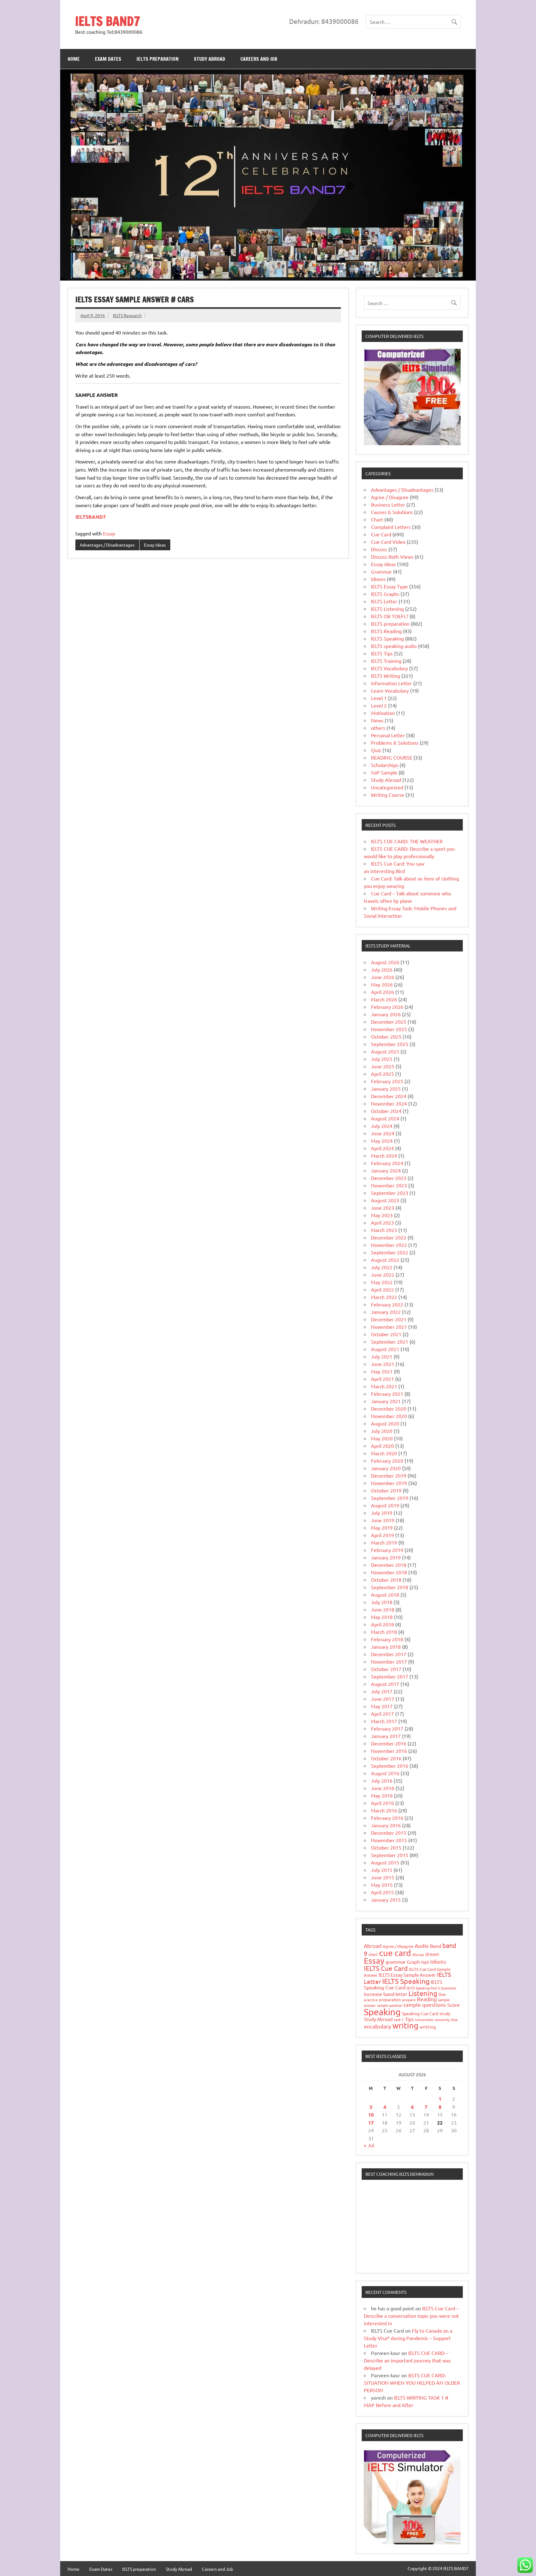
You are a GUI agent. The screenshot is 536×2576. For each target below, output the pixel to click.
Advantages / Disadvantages (107, 545)
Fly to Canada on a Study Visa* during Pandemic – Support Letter (408, 2338)
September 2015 (390, 1855)
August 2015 (385, 1862)
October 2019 (386, 1490)
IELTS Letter (384, 601)
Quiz (376, 750)
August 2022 (385, 1260)
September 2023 (390, 1193)
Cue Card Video (388, 542)
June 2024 (383, 1133)
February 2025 (387, 1081)
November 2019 (389, 1483)
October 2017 (386, 1669)
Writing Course (388, 795)
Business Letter (388, 504)
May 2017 (382, 1706)
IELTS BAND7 (108, 21)
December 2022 (389, 1237)
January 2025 (386, 1088)
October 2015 (386, 1847)
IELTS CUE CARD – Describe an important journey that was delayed (407, 2360)
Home (74, 59)
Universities (424, 2020)
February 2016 (387, 1818)
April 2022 (382, 1289)
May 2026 (382, 984)
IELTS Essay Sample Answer (407, 1975)
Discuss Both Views (392, 556)
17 (371, 2123)
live (442, 1994)
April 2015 (382, 1892)
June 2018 (383, 1609)
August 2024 (385, 1118)
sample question (390, 2005)
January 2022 (386, 1312)
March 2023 (384, 1230)
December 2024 (389, 1096)
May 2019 (382, 1527)
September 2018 (390, 1587)
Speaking (382, 2012)
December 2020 (389, 1408)
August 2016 (385, 1773)
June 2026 (383, 977)
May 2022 (382, 1282)
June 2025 (383, 1066)
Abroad (373, 1946)
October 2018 (386, 1580)
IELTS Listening (387, 609)
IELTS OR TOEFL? (390, 616)
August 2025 (385, 1051)
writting (428, 2027)
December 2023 (389, 1178)
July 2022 (382, 1267)
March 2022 (384, 1297)
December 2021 (389, 1319)
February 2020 (387, 1461)
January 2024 (386, 1170)
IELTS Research (127, 315)
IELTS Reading (386, 631)
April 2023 (382, 1222)
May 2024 (382, 1141)
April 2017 (382, 1714)
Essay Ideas (155, 545)
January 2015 (386, 1900)
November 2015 (389, 1840)
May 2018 (382, 1617)
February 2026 (387, 1007)
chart (373, 1954)
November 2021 (389, 1327)
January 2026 (386, 1014)
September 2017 (390, 1676)
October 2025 (386, 1036)
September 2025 (390, 1044)
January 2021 (386, 1401)
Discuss (379, 549)
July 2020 (382, 1431)
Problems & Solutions (395, 743)
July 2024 (382, 1126)
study (445, 2013)
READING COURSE (392, 757)
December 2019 (389, 1475)
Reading (427, 1999)
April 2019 (382, 1535)
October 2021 (386, 1334)
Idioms (378, 579)
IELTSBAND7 (91, 517)
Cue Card (381, 534)
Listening (423, 1993)
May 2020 (382, 1438)
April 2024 (382, 1148)
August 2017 (385, 1684)
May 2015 (382, 1885)
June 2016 (383, 1788)
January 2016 (386, 1825)
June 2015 (383, 1877)
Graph (413, 1962)
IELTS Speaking (387, 638)
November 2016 (389, 1751)
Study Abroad (210, 59)
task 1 (399, 2020)
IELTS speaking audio (394, 646)
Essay (109, 533)
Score (453, 2005)
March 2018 (384, 1632)
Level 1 (379, 698)
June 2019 (383, 1520)
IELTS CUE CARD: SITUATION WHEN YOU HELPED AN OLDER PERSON (412, 2383)
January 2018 (386, 1647)
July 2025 (382, 1059)
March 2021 (384, 1386)
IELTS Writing (386, 676)
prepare (409, 2000)
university (442, 2020)
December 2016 (389, 1743)
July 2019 (382, 1513)
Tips (409, 2019)
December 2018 (389, 1565)
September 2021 (390, 1341)
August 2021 (385, 1349)
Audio (422, 1946)
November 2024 (389, 1103)
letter (401, 1994)
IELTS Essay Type (389, 586)
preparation (390, 2000)
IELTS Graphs (385, 594)
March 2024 (384, 1155)
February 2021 (387, 1394)
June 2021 (383, 1364)
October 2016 (386, 1758)
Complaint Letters (391, 527)
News (377, 720)
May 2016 (382, 1795)
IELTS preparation (158, 59)
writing (405, 2026)
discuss (418, 1954)
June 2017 (383, 1699)
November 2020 (389, 1416)
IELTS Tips (382, 653)
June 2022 (383, 1275)
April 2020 (382, 1446)
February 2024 (387, 1163)
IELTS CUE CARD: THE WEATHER (407, 841)
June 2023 (383, 1208)
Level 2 (379, 705)
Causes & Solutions (392, 512)
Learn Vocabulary (390, 690)
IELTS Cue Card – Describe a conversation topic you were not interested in (411, 2316)
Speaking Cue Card (420, 2013)
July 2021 (382, 1356)
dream (432, 1954)
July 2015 (382, 1870)
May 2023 (382, 1215)
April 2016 (382, 1803)
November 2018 (389, 1572)
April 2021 (382, 1379)
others (378, 728)
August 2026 (385, 962)
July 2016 (382, 1780)
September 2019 (390, 1498)
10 (371, 2115)
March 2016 (384, 1810)
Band (435, 1946)
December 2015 (389, 1833)
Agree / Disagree (390, 497)
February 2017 (387, 1728)
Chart (377, 519)
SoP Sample (384, 772)
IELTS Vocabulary (389, 668)
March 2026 (384, 999)
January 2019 (386, 1557)
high (425, 1962)
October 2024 (386, 1111)
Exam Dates (108, 59)
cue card (395, 1953)
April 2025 (382, 1074)
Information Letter (391, 683)
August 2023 (385, 1200)
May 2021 (382, 1371)
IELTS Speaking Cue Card (403, 1984)
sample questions (425, 2004)
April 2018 (382, 1624)
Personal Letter (388, 735)
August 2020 (385, 1423)
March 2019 (384, 1542)
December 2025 (389, 1022)
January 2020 (386, 1468)
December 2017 (389, 1654)
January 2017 (386, 1736)
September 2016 (390, 1766)
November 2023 (389, 1185)
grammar (396, 1962)
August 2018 (385, 1594)
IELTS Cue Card (386, 1968)
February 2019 (387, 1550)
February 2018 (387, 1639)
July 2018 (382, 1602)
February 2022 (387, 1304)
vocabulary (377, 2026)
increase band (379, 1994)
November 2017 (389, 1661)
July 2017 (382, 1691)
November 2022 (389, 1245)
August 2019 (385, 1505)
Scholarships (385, 765)
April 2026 (382, 992)
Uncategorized (387, 787)
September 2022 (390, 1252)
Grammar (381, 571)
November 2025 (389, 1029)
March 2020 (384, 1453)
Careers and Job (259, 59)
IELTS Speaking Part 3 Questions (431, 1988)
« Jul (369, 2145)
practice (371, 2000)
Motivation (383, 713)
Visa (454, 2020)
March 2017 (384, 1721)
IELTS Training (386, 661)
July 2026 (382, 969)
